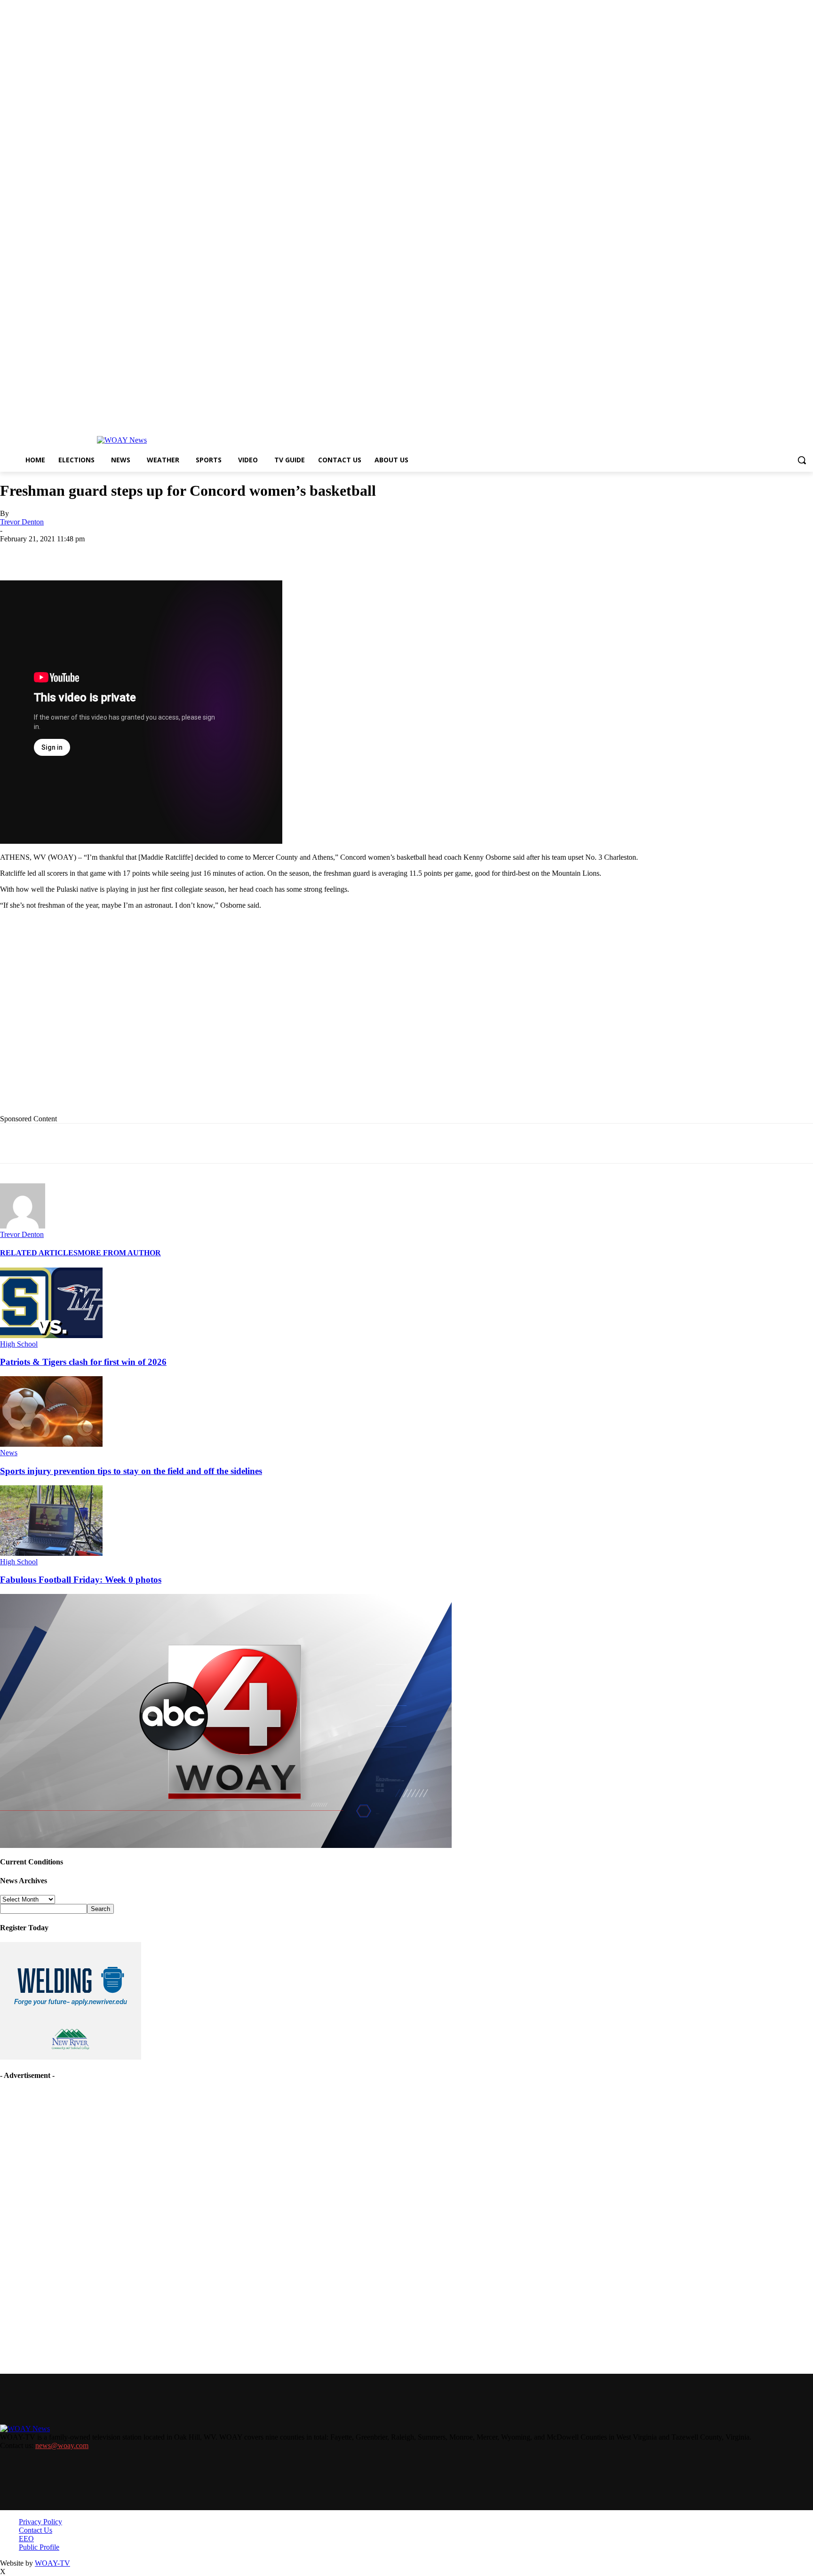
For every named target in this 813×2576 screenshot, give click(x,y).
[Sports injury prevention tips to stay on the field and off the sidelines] (51, 1444)
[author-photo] (23, 1226)
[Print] (154, 553)
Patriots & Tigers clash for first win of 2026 (83, 1362)
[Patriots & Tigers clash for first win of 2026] (51, 1336)
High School (19, 1344)
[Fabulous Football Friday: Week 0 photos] (51, 1553)
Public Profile (39, 2547)
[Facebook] (86, 553)
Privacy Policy (40, 2522)
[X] (120, 553)
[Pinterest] (222, 553)
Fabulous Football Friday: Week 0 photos (81, 1580)
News (9, 1453)
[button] (802, 460)
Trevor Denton (22, 522)
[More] (323, 553)
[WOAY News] (122, 440)
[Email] (188, 553)
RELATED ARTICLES (39, 1253)
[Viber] (289, 553)
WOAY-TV (52, 2563)
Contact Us (36, 2530)
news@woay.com (62, 2445)
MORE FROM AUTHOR (119, 1253)
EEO (26, 2539)
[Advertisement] (193, 1027)
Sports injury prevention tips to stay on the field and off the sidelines (131, 1471)
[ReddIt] (255, 553)
